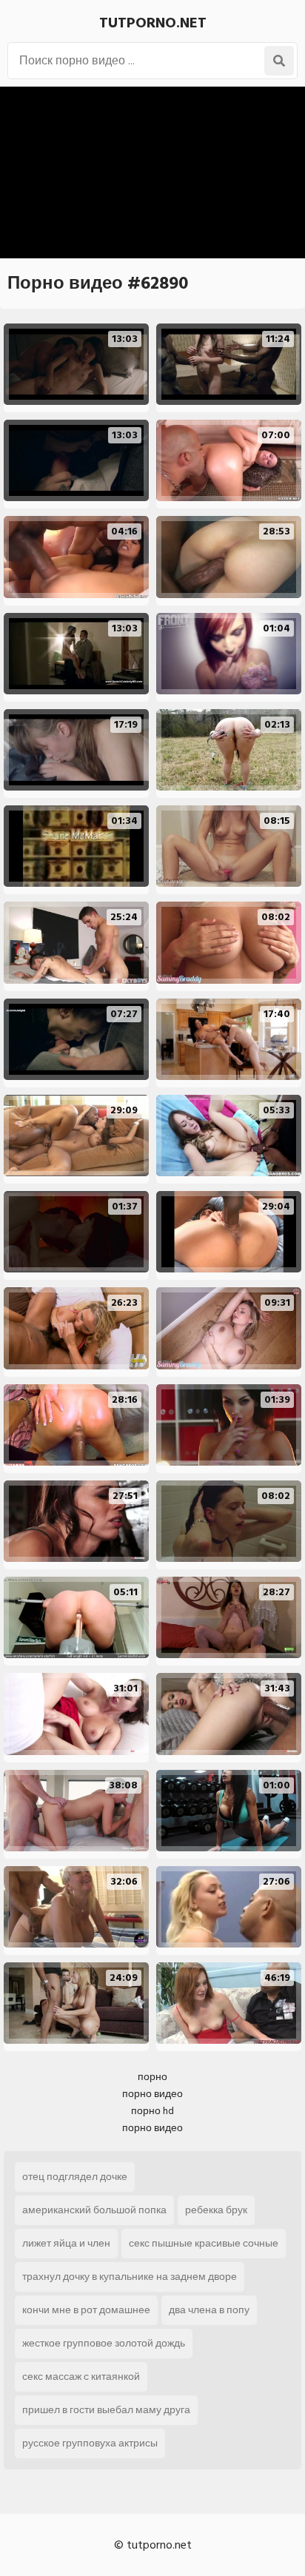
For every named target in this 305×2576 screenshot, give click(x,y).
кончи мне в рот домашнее (86, 2310)
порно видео (152, 2094)
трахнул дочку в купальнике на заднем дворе (130, 2277)
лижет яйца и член (66, 2243)
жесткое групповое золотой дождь (104, 2343)
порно (152, 2077)
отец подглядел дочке (75, 2177)
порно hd (152, 2111)
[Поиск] (279, 61)
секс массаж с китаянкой (81, 2377)
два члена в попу (209, 2310)
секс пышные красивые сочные (204, 2243)
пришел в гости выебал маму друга (106, 2410)
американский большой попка (94, 2210)
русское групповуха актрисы (90, 2443)
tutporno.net (153, 23)
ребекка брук (216, 2210)
